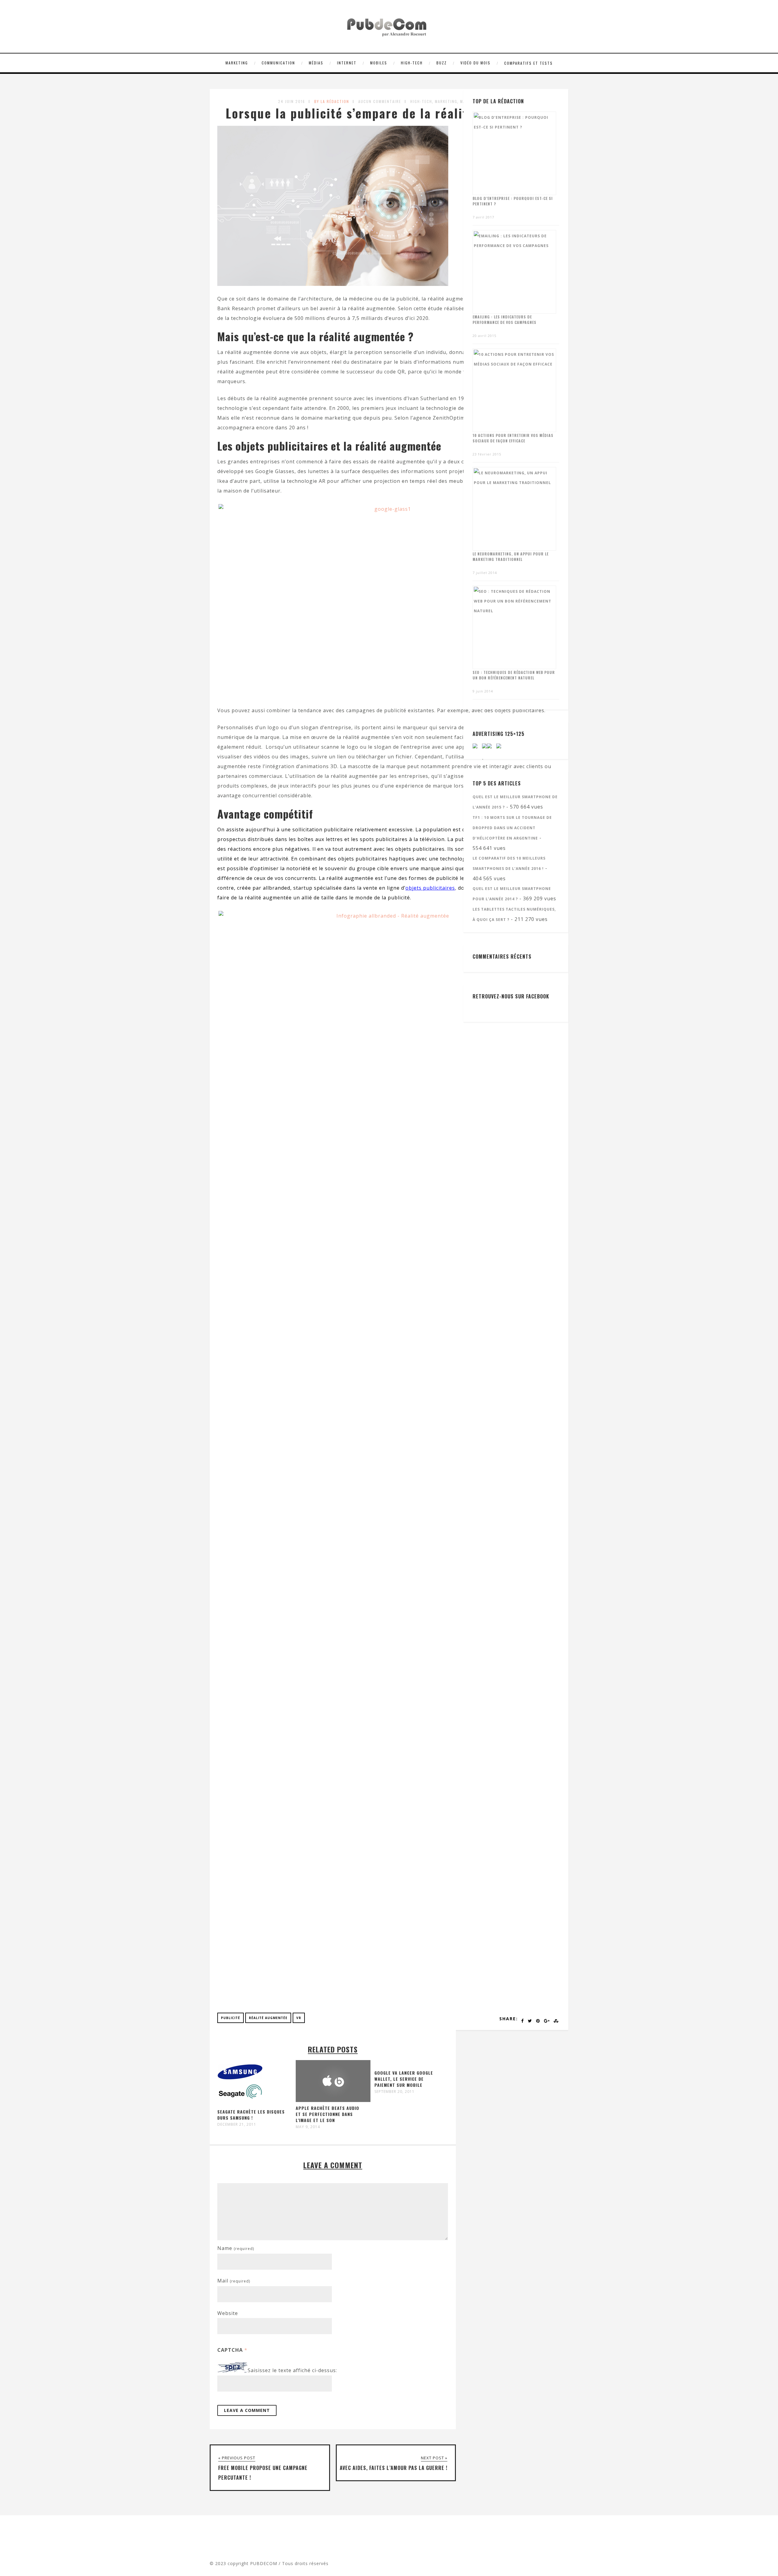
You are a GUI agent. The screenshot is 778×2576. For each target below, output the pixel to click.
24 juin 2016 (292, 101)
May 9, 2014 (308, 2127)
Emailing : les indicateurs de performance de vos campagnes (504, 319)
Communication (278, 63)
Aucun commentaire (380, 101)
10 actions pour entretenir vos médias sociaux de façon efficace (513, 438)
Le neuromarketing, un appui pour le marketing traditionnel (511, 556)
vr (299, 2018)
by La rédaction (332, 101)
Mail (234, 2281)
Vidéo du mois (475, 63)
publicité (231, 2018)
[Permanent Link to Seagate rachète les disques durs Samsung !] (240, 2104)
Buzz (442, 63)
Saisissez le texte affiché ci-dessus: (292, 2371)
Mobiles (379, 63)
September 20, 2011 (394, 2092)
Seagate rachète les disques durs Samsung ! (251, 2115)
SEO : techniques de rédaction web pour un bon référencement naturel (514, 675)
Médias (316, 63)
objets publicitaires (430, 888)
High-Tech (412, 63)
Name (236, 2248)
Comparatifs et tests (528, 63)
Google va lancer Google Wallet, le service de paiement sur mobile (404, 2079)
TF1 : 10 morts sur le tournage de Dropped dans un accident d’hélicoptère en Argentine (512, 828)
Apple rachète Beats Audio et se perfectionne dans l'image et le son (327, 2114)
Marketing (237, 63)
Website (228, 2313)
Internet (347, 63)
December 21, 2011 (237, 2124)
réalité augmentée (268, 2018)
